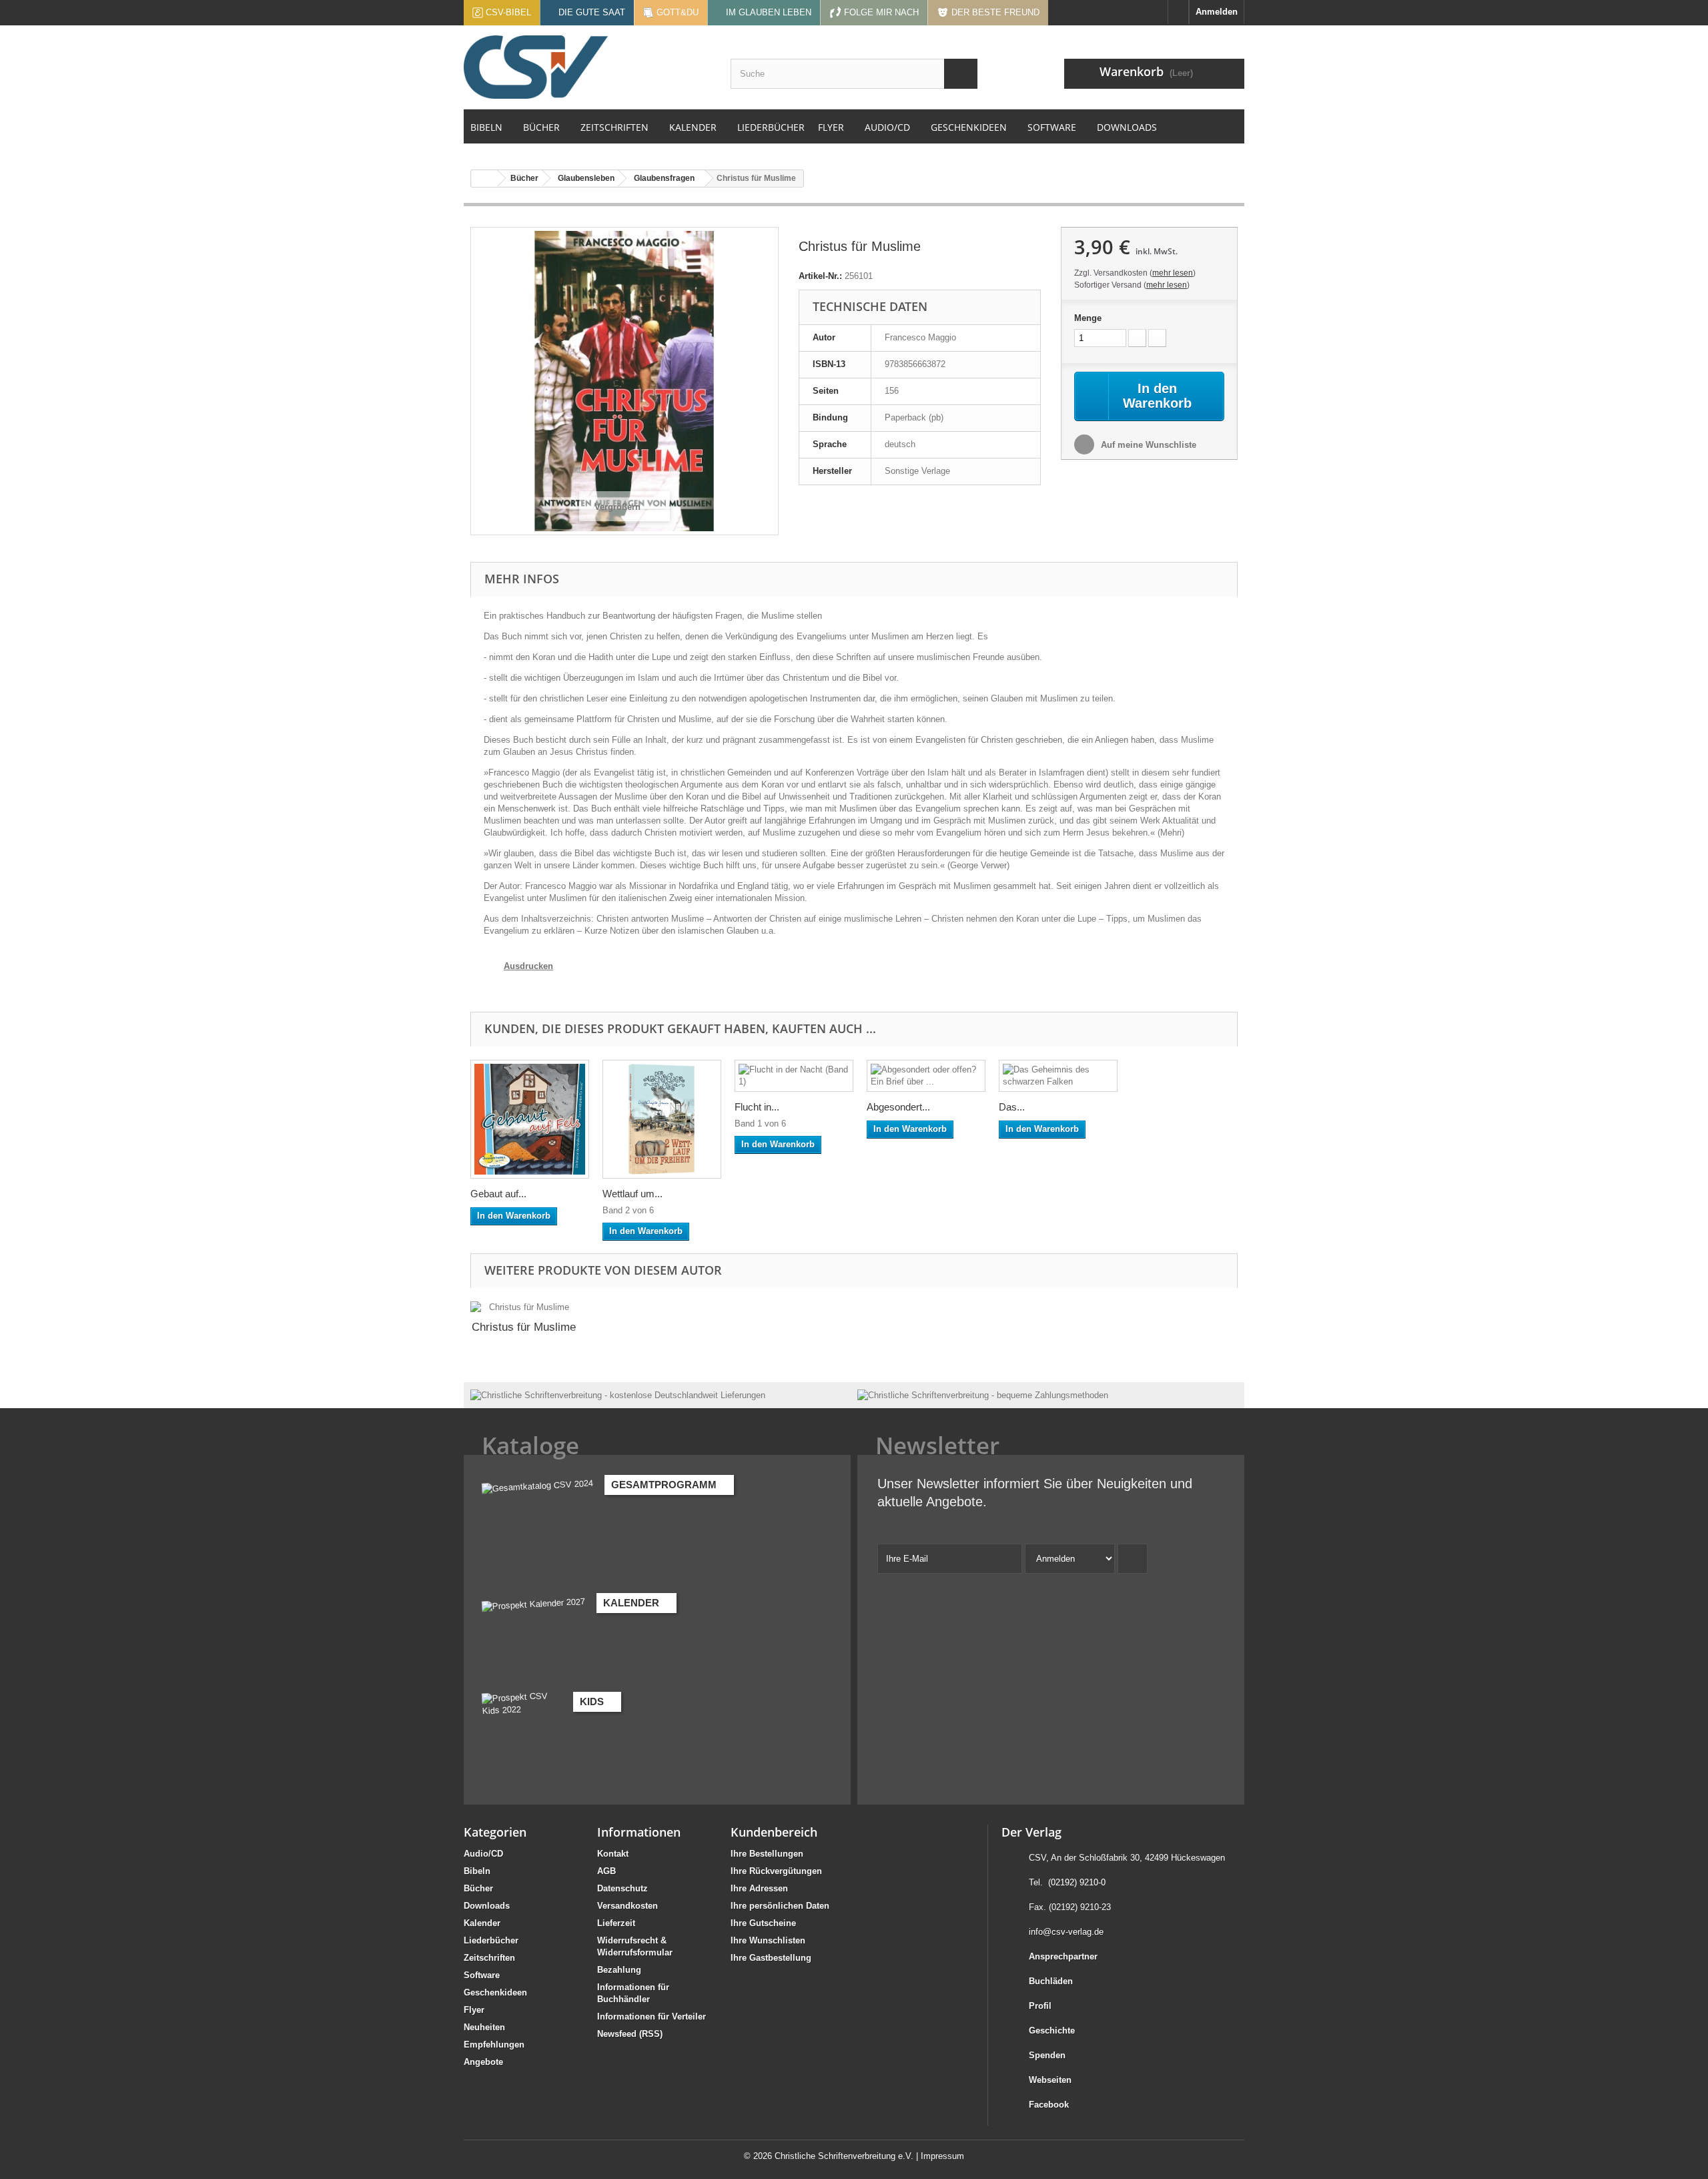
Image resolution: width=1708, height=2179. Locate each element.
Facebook (1049, 2105)
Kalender (482, 1923)
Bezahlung (619, 1970)
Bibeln (477, 1871)
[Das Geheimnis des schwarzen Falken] (1058, 1076)
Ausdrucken (528, 966)
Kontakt (613, 1854)
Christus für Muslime (524, 1327)
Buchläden (1051, 1981)
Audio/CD (483, 1854)
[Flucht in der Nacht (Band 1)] (794, 1076)
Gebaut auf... (498, 1194)
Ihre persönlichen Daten (780, 1906)
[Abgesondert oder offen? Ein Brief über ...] (926, 1076)
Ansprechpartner (1063, 1956)
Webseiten (1050, 2080)
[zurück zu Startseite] (484, 179)
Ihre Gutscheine (763, 1923)
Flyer (474, 2010)
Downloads (487, 1906)
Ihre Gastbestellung (771, 1958)
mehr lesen (1173, 273)
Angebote (483, 2062)
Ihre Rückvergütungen (776, 1871)
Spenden (1047, 2055)
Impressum (942, 2156)
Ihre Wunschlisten (768, 1940)
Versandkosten (627, 1906)
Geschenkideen (495, 1992)
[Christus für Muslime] (524, 1307)
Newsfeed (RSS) (630, 2034)
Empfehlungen (494, 2045)
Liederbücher (491, 1940)
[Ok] (1133, 1559)
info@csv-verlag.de (1066, 1932)
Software (482, 1975)
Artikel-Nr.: (820, 276)
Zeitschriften (489, 1958)
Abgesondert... (898, 1107)
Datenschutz (622, 1888)
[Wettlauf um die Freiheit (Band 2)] (662, 1119)
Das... (1012, 1107)
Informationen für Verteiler (652, 2016)
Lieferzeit (616, 1923)
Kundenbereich (774, 1832)
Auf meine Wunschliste (1147, 445)
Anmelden (1217, 12)
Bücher (478, 1888)
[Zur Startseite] (1178, 12)
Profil (1040, 2006)
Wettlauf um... (632, 1194)
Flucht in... (757, 1107)
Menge (1088, 318)
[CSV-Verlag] (587, 67)
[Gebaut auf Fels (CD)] (530, 1119)
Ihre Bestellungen (767, 1854)
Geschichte (1052, 2031)
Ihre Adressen (759, 1888)
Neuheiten (484, 2027)
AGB (606, 1871)
